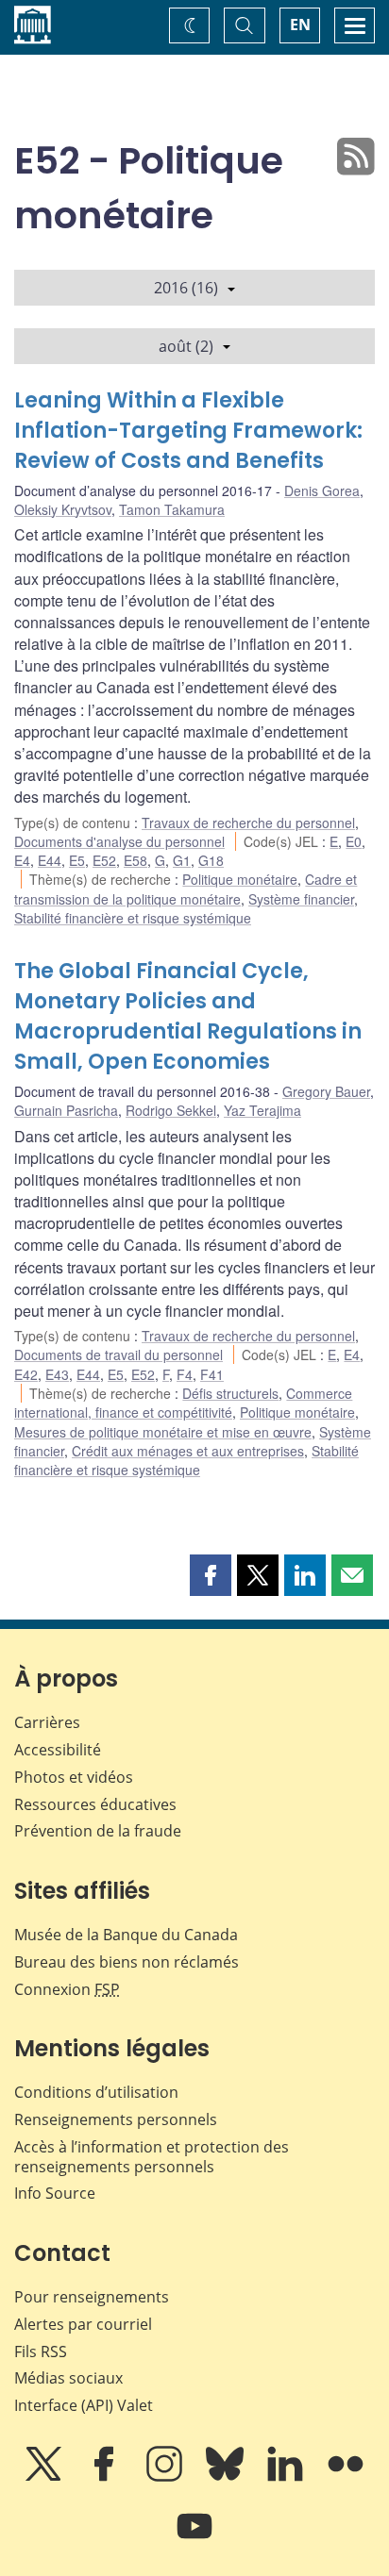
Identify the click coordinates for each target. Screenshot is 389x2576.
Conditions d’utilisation (96, 2092)
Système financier (301, 899)
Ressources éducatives (95, 1804)
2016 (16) (186, 288)
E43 (57, 1374)
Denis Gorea (322, 490)
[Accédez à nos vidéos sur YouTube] (194, 2539)
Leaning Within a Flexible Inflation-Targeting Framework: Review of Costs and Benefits (188, 431)
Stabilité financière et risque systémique (133, 918)
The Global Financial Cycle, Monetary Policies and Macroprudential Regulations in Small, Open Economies (188, 1016)
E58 (135, 860)
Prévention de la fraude (98, 1831)
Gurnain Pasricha (66, 1110)
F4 (185, 1374)
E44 (50, 860)
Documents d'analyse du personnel (119, 841)
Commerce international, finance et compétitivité (183, 1403)
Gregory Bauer (326, 1091)
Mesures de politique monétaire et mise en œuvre (163, 1432)
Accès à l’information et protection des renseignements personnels (152, 2157)
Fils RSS (41, 2352)
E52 (104, 860)
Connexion (67, 1989)
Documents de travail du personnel (118, 1354)
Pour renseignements (92, 2297)
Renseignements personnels (116, 2119)
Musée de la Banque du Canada (126, 1935)
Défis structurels (230, 1393)
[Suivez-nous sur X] (45, 2477)
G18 (211, 860)
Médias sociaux (68, 2378)
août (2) (186, 346)
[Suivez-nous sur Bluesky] (227, 2477)
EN (300, 25)
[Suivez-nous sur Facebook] (106, 2477)
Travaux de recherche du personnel (248, 823)
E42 (26, 1374)
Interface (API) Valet (84, 2405)
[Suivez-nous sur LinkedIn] (287, 2477)
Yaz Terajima (262, 1110)
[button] (211, 1575)
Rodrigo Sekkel (171, 1110)
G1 (182, 860)
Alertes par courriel (83, 2324)
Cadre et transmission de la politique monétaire (186, 889)
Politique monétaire (240, 879)
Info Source (55, 2193)
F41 (212, 1374)
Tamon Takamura (172, 509)
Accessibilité (58, 1750)
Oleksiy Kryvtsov (63, 509)
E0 (354, 841)
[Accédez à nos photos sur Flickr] (346, 2477)
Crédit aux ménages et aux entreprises (188, 1451)
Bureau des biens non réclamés (127, 1962)
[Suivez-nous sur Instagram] (166, 2477)
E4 (22, 860)
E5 (77, 860)
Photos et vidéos (74, 1777)
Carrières (47, 1722)
